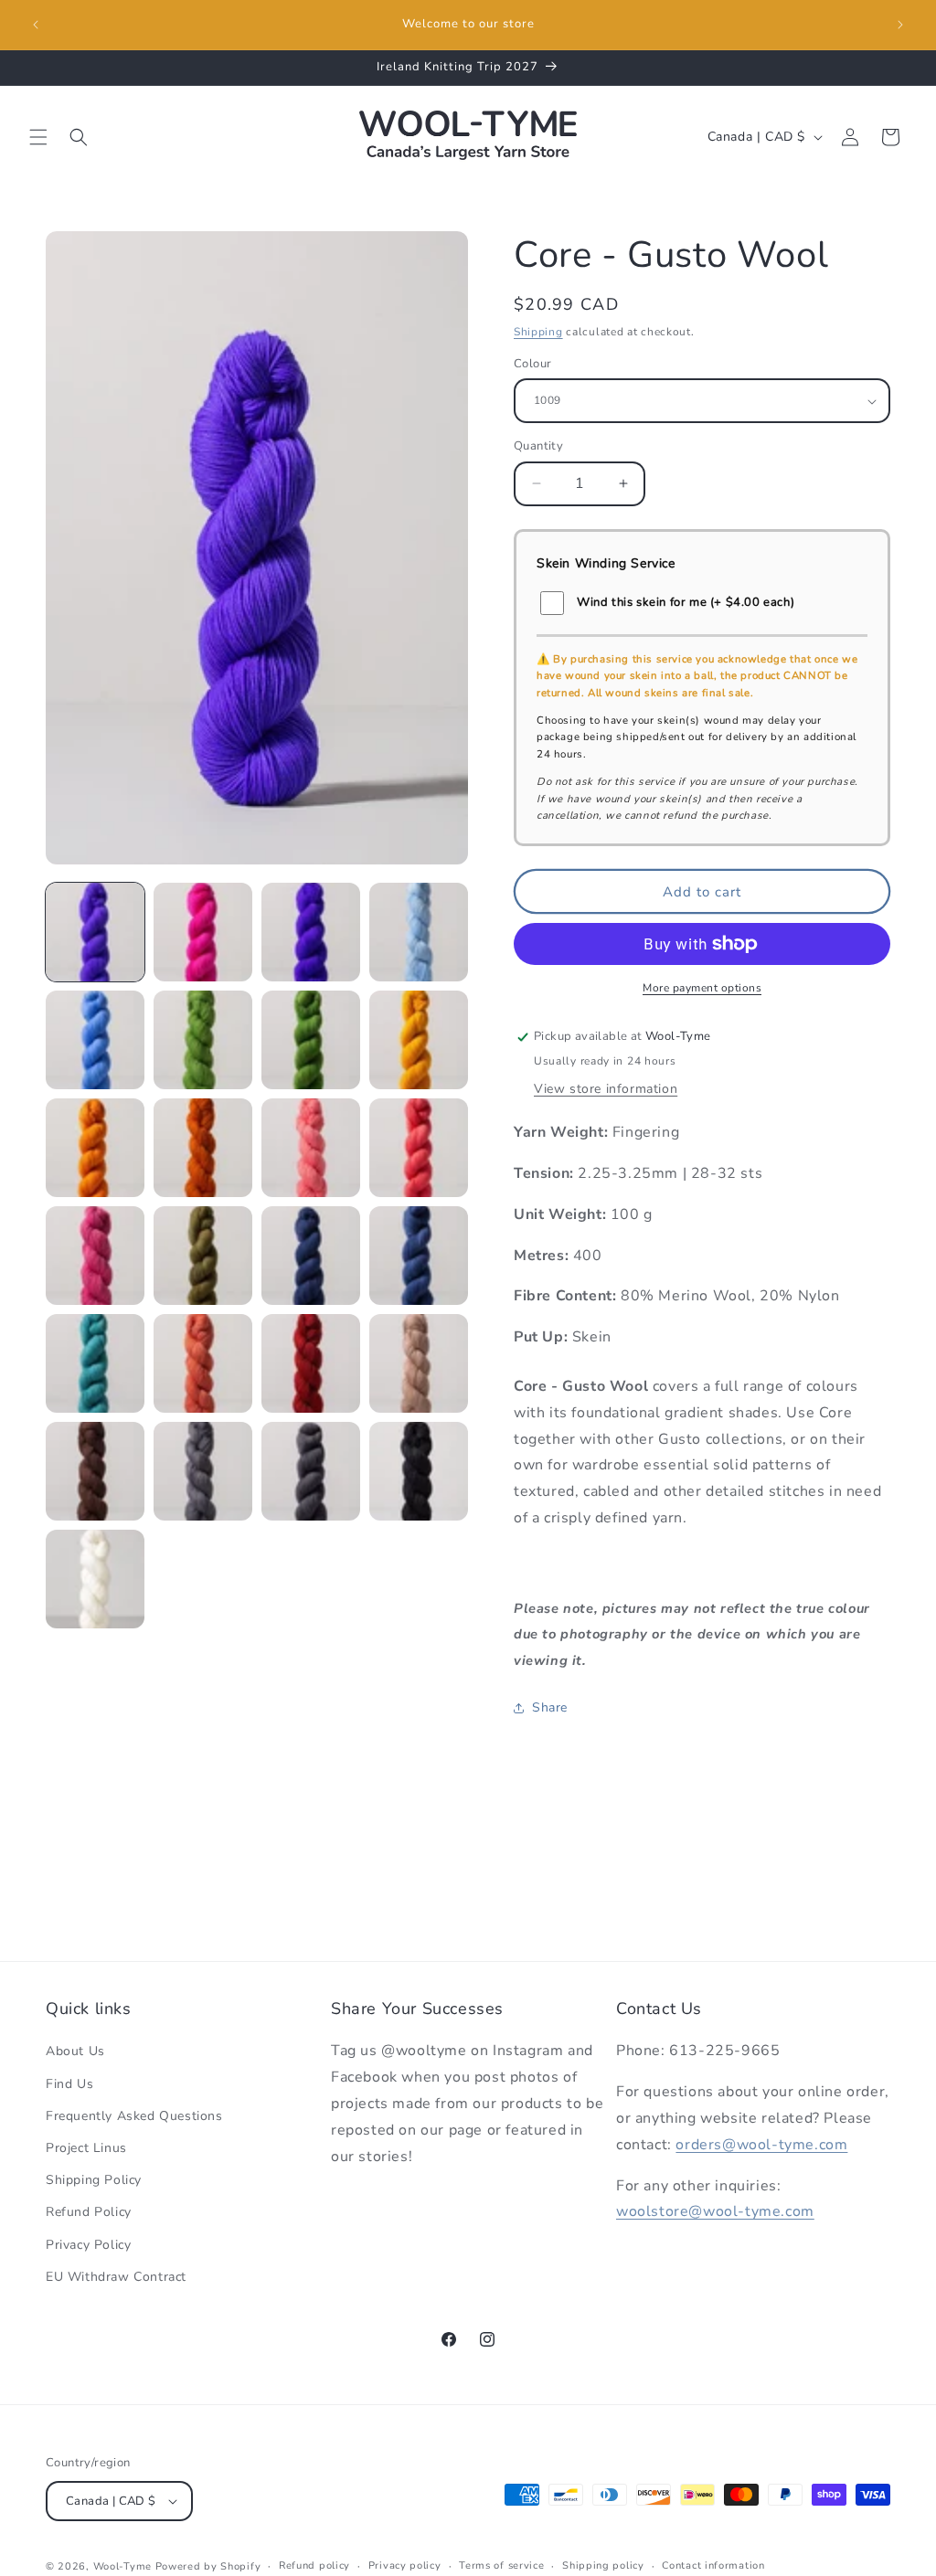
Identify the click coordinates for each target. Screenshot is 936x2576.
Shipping (538, 332)
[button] (38, 137)
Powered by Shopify (208, 2566)
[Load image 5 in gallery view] (95, 1040)
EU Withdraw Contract (116, 2277)
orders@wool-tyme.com (761, 2145)
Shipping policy (603, 2565)
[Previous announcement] (36, 25)
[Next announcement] (900, 25)
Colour (532, 364)
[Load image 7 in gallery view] (311, 1040)
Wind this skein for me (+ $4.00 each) (686, 602)
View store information (606, 1089)
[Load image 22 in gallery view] (203, 1471)
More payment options (702, 988)
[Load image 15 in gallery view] (311, 1256)
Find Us (69, 2084)
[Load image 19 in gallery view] (311, 1363)
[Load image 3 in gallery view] (311, 932)
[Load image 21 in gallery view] (95, 1471)
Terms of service (501, 2565)
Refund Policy (89, 2212)
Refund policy (314, 2565)
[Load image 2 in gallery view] (203, 932)
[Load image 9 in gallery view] (95, 1148)
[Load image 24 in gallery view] (419, 1471)
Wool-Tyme (122, 2566)
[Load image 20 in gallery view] (419, 1363)
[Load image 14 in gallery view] (203, 1256)
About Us (75, 2051)
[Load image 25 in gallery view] (95, 1579)
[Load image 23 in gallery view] (311, 1471)
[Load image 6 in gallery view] (203, 1040)
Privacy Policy (88, 2245)
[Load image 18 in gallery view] (203, 1363)
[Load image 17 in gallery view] (95, 1363)
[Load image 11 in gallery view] (311, 1148)
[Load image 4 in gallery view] (419, 932)
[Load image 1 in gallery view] (95, 932)
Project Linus (86, 2148)
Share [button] (550, 1707)
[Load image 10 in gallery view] (203, 1148)
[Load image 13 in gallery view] (95, 1256)
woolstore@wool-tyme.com (715, 2211)
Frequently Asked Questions (134, 2116)
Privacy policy (405, 2565)
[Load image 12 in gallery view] (419, 1148)
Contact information (713, 2565)
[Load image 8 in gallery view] (419, 1040)
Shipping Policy (94, 2180)
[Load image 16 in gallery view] (419, 1256)
